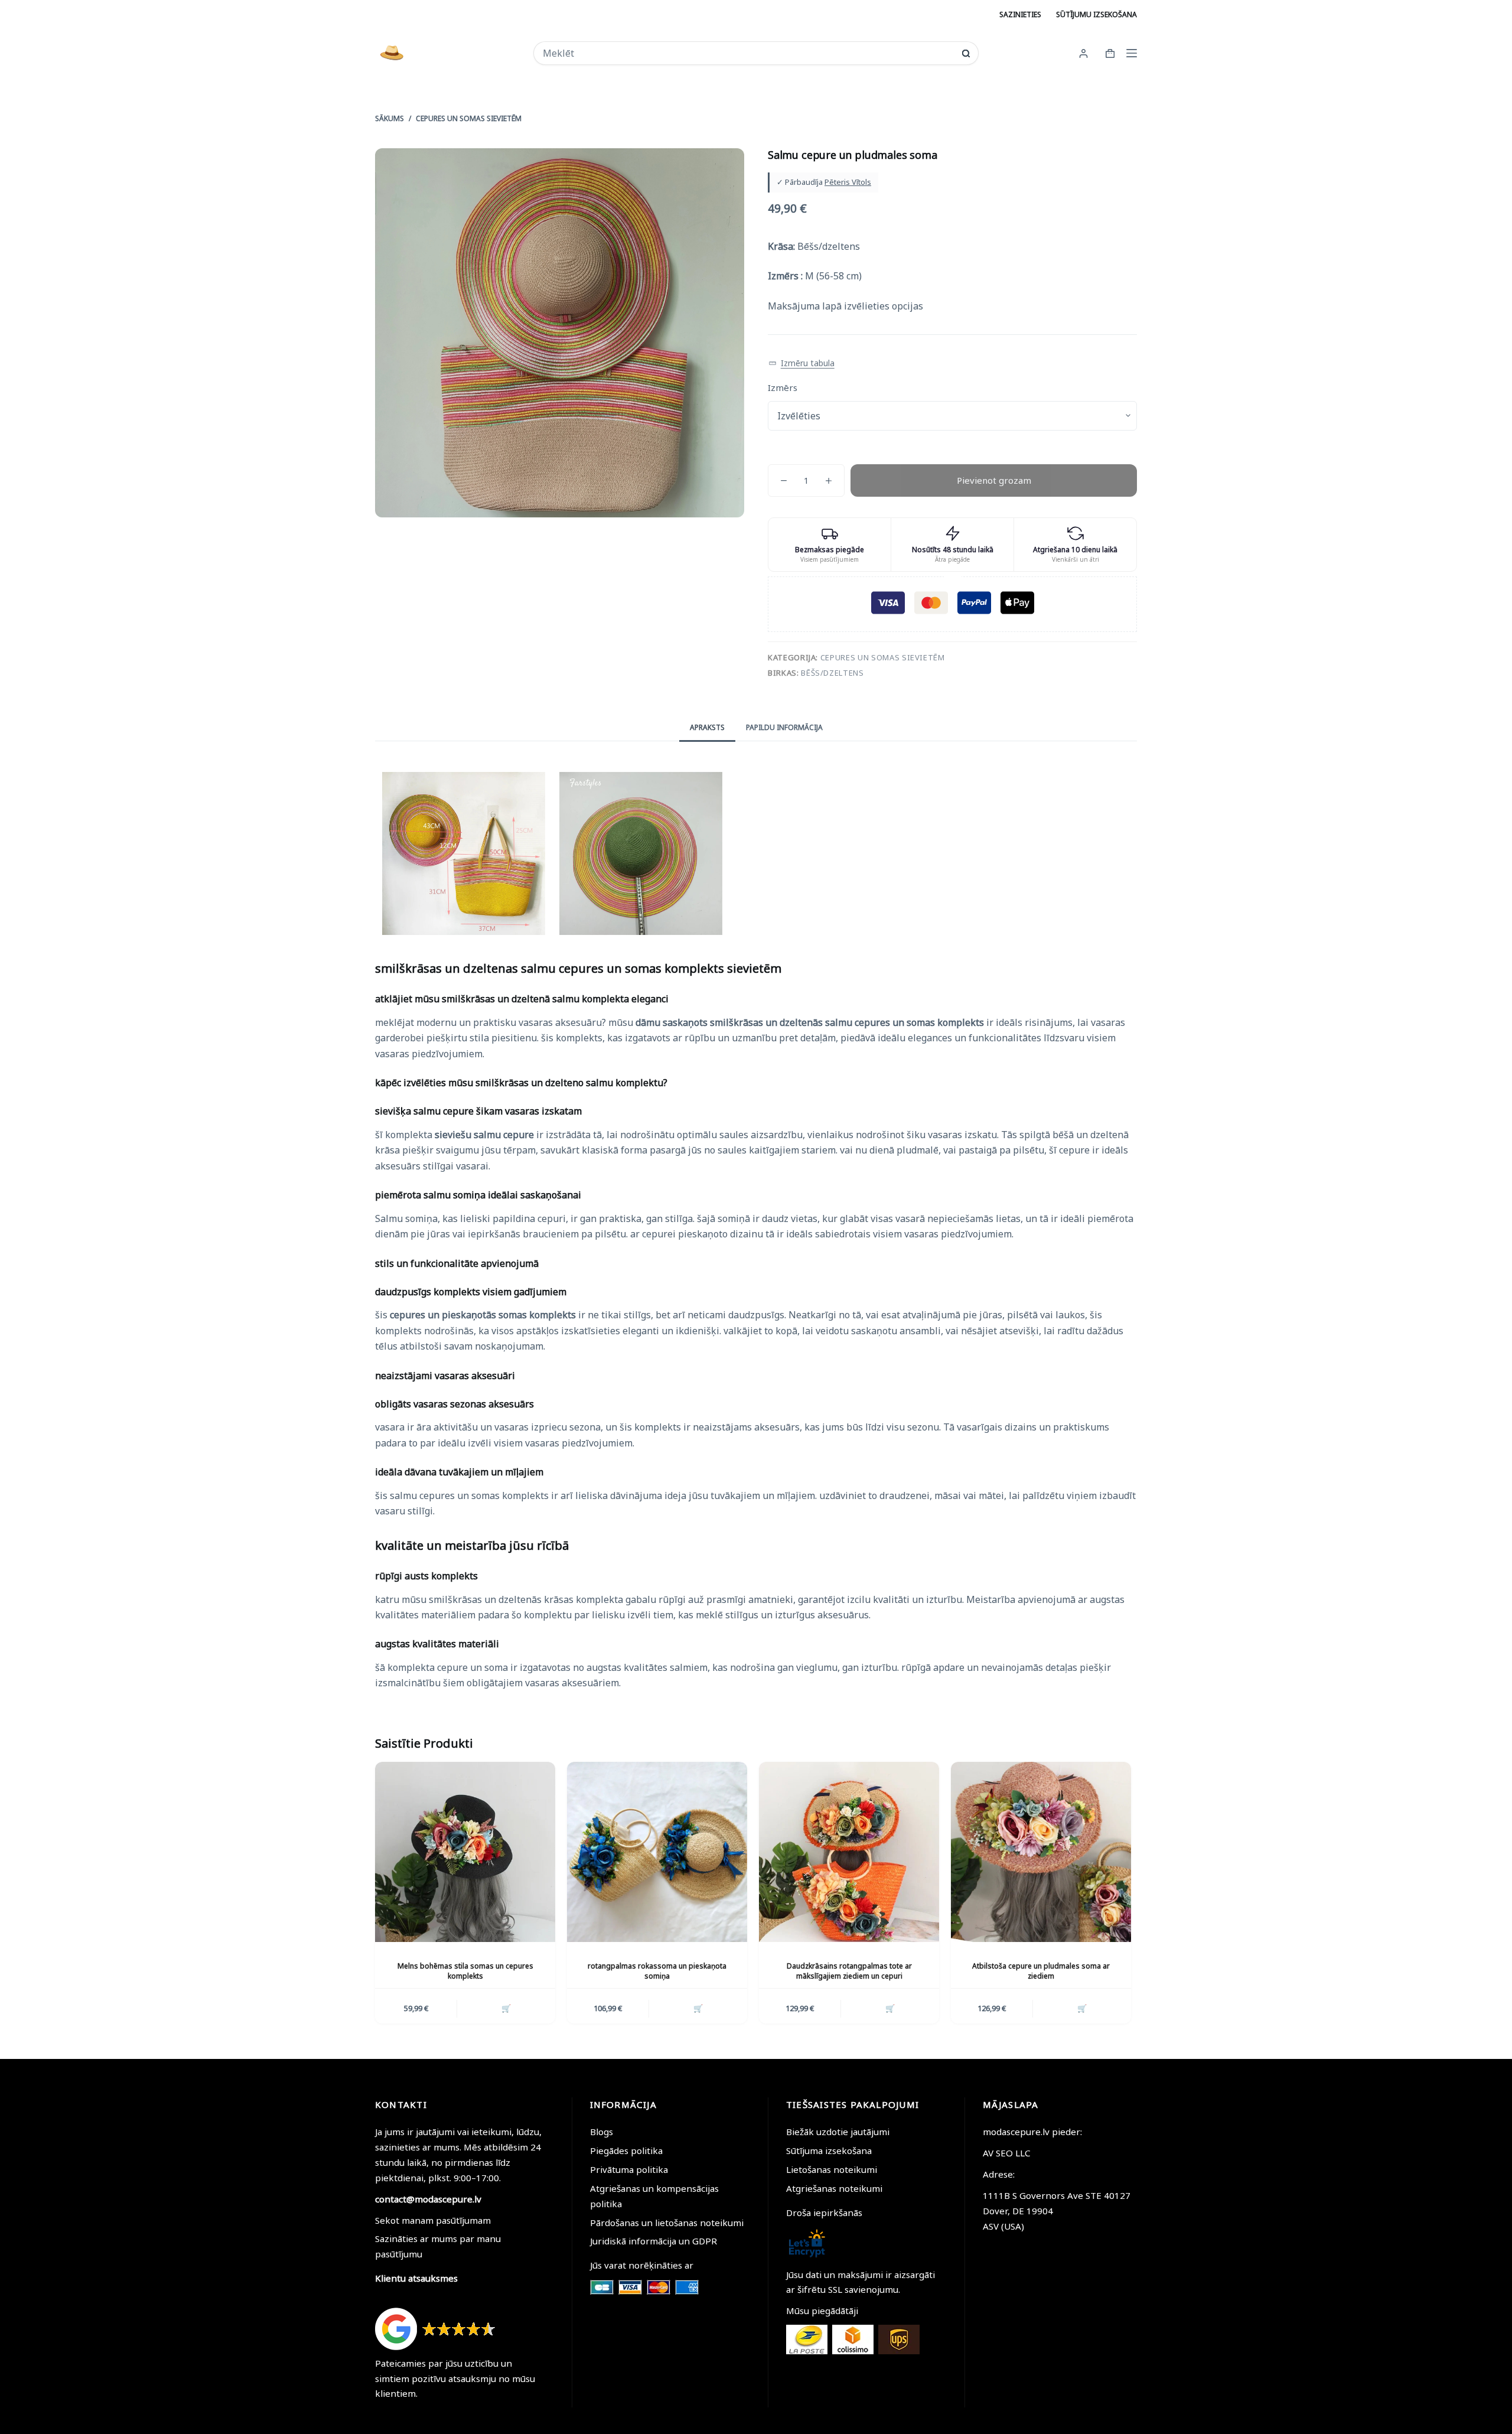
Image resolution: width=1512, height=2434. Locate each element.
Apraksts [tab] (707, 727)
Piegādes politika (626, 2150)
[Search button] (966, 53)
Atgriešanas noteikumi (834, 2188)
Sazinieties (1020, 14)
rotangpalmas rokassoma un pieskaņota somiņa (657, 1971)
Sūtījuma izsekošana (829, 2150)
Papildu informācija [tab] (784, 727)
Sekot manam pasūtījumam (433, 2220)
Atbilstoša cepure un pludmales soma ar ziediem (1041, 1971)
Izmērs (783, 387)
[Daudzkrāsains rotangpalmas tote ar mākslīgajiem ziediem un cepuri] (849, 1852)
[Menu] (1132, 53)
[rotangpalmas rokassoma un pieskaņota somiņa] (657, 1852)
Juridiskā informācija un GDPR (654, 2241)
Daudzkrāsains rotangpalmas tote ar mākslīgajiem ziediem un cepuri (849, 1971)
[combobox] (748, 53)
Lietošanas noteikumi (832, 2169)
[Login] (1084, 53)
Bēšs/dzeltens (832, 673)
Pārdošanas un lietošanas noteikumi (667, 2223)
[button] (801, 364)
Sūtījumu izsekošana (1096, 14)
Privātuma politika (629, 2169)
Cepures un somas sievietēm (883, 657)
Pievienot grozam (994, 480)
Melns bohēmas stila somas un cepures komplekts (465, 1971)
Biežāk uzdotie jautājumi (838, 2132)
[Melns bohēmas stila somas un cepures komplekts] (465, 1852)
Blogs (602, 2132)
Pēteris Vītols (848, 182)
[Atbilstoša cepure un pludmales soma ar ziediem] (1041, 1852)
